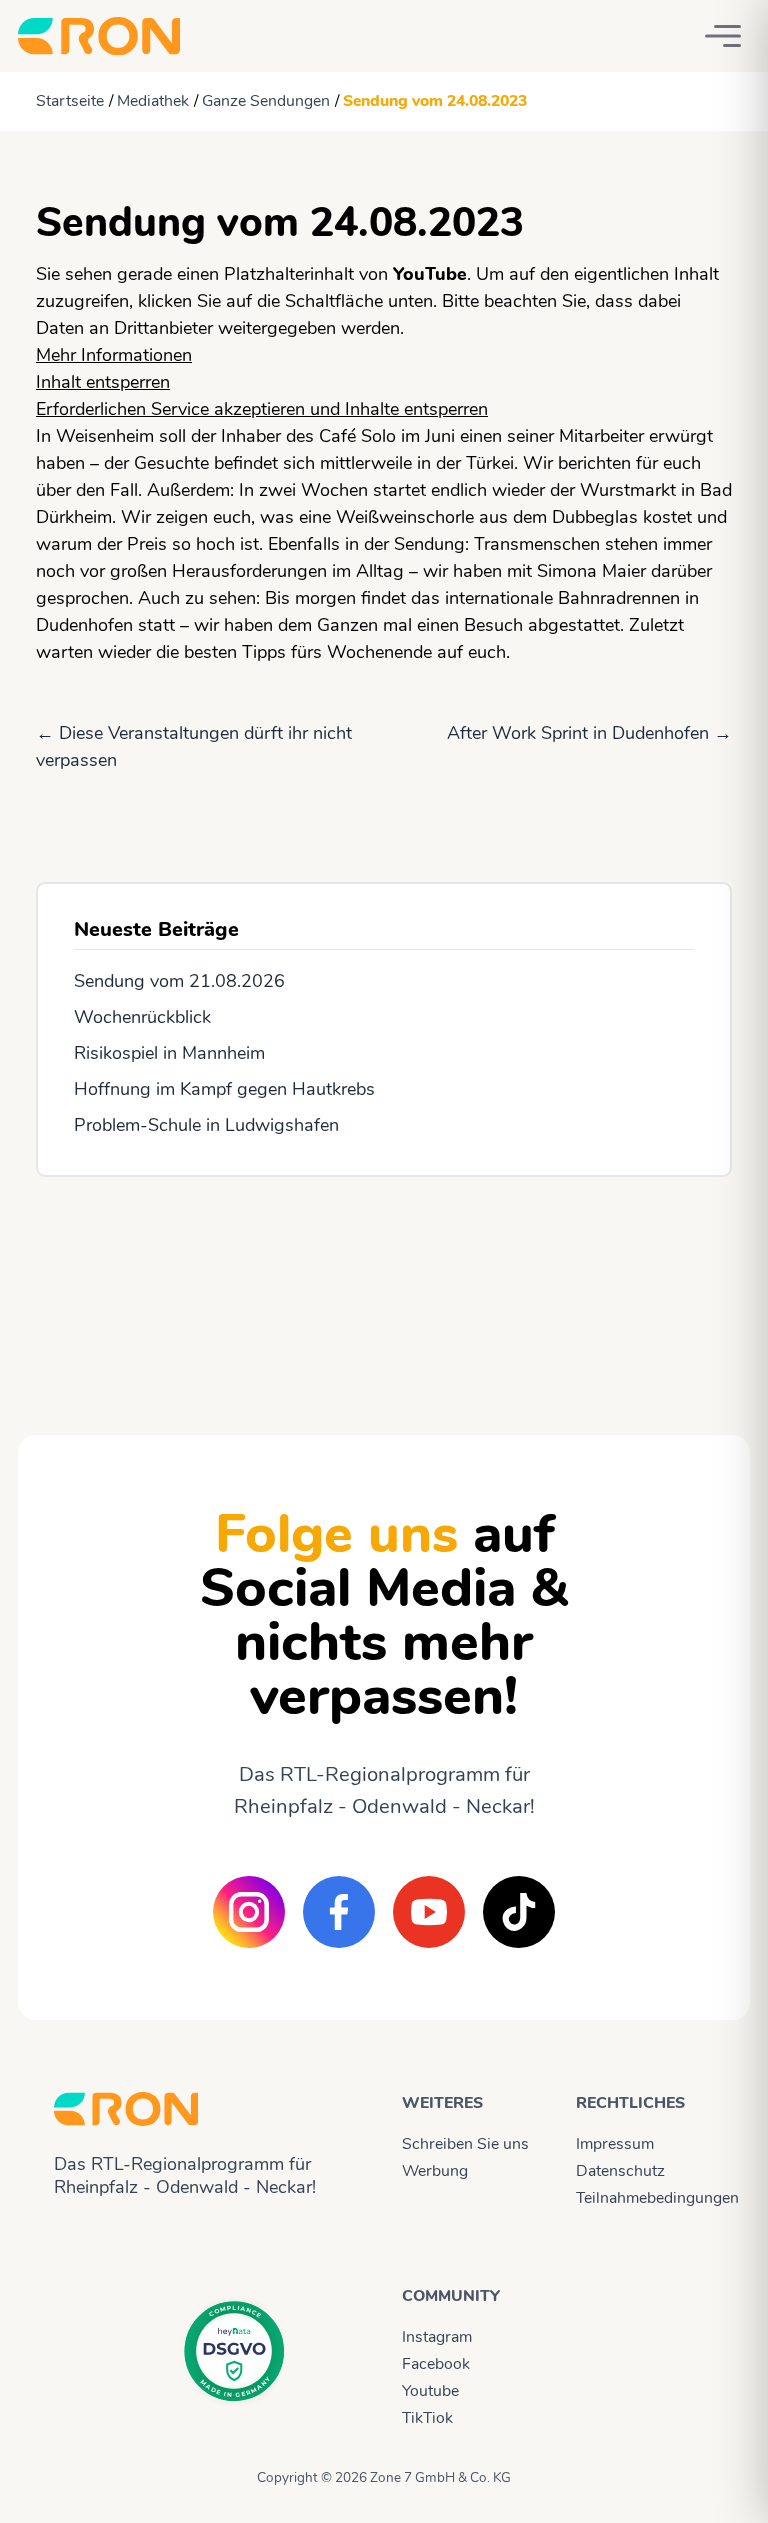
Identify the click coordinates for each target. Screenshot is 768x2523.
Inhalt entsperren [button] (103, 382)
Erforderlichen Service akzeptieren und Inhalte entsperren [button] (262, 409)
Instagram (437, 2337)
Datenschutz (620, 2171)
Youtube (430, 2391)
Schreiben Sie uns (465, 2144)
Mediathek (153, 101)
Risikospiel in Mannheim (169, 1053)
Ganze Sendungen (266, 101)
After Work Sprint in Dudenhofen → (589, 733)
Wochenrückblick (142, 1017)
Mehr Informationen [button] (114, 355)
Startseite (70, 101)
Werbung (435, 2171)
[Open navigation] (723, 36)
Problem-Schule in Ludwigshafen (206, 1125)
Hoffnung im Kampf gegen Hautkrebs (224, 1089)
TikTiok (427, 2418)
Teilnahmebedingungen (645, 2198)
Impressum (615, 2144)
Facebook (436, 2364)
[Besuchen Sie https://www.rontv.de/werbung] (384, 1288)
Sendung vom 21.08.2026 (179, 981)
